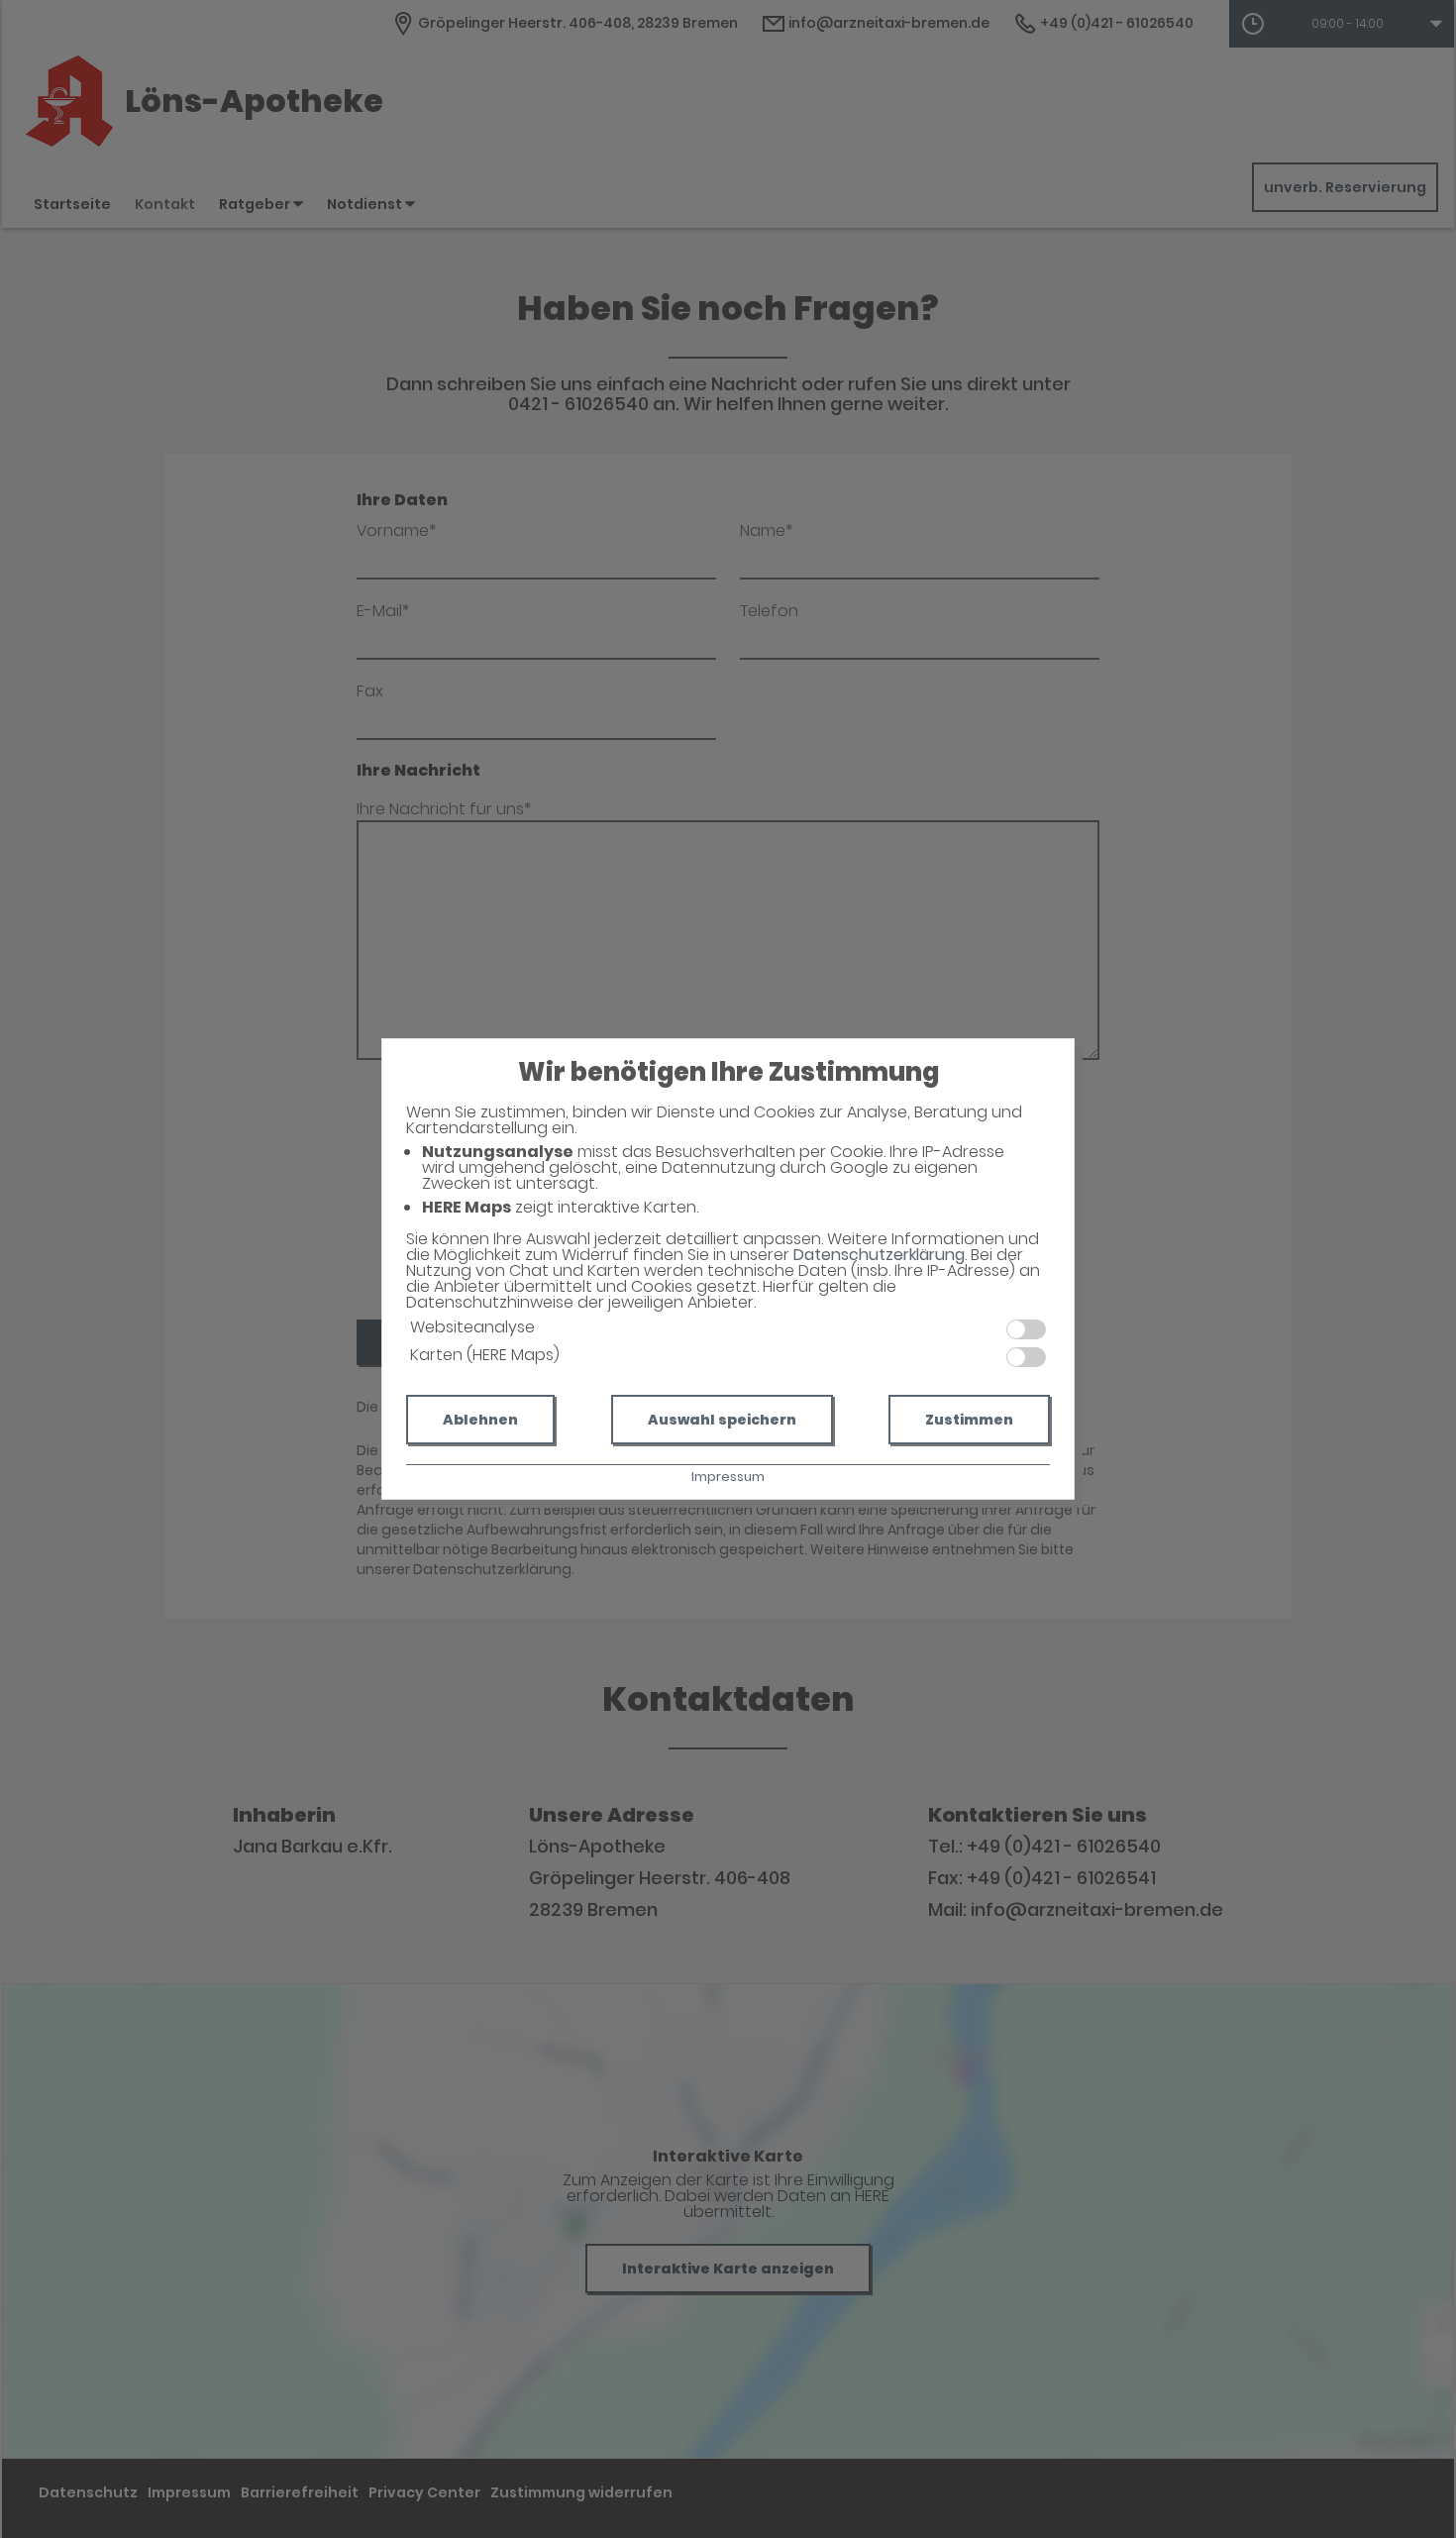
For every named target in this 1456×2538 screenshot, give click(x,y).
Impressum (728, 1477)
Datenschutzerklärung (879, 1255)
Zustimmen (969, 1420)
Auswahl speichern (722, 1420)
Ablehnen (480, 1420)
